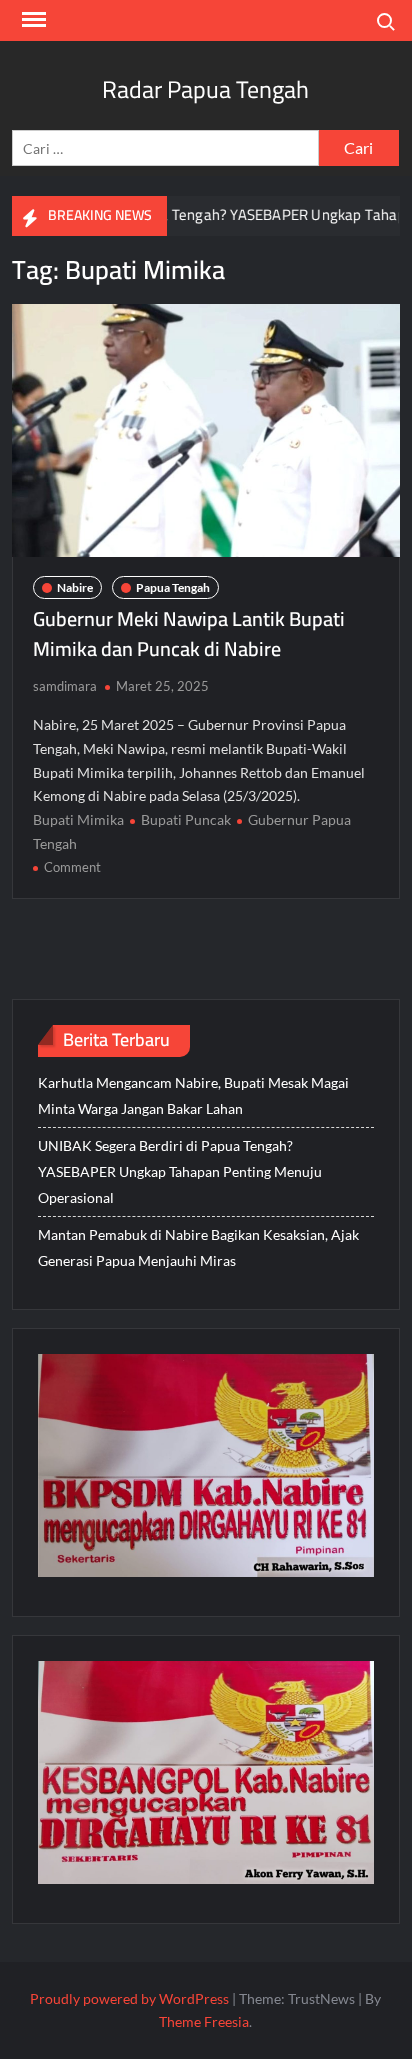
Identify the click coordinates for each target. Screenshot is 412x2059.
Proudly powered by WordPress (129, 1998)
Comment (72, 867)
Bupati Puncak (186, 819)
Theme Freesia (204, 2021)
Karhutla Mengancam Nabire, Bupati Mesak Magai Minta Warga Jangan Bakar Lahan (193, 1095)
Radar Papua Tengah (205, 89)
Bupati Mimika (78, 819)
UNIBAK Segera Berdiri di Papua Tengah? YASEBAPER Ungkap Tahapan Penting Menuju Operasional (180, 1171)
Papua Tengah (173, 587)
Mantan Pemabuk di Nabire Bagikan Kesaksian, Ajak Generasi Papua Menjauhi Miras (198, 1247)
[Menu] (32, 20)
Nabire (75, 587)
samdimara (65, 686)
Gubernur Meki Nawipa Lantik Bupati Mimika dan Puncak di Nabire (189, 633)
